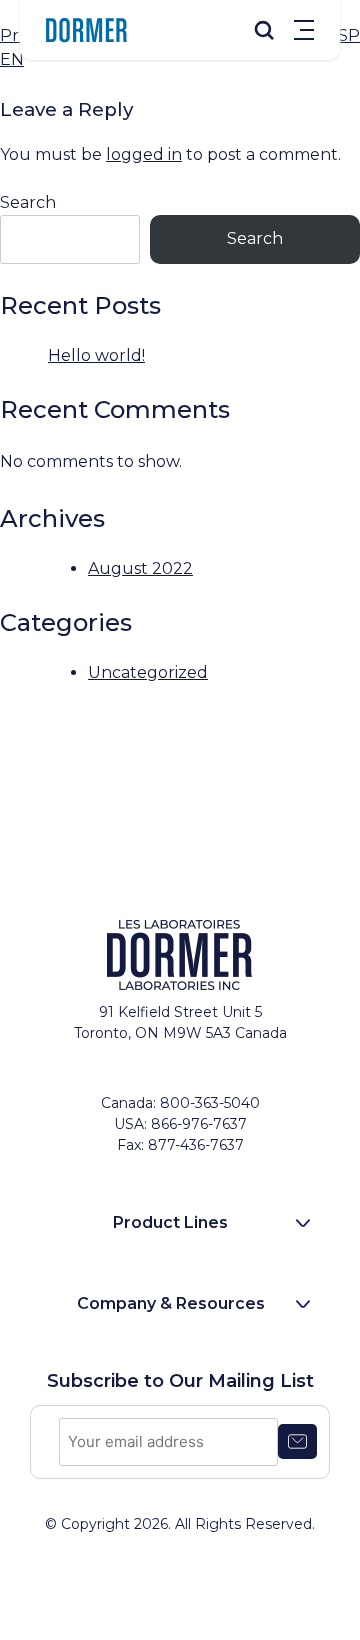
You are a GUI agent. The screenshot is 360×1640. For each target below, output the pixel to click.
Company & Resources (171, 1303)
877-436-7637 (196, 1145)
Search (28, 202)
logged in (144, 154)
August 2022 (140, 568)
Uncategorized (148, 672)
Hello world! (96, 355)
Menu (304, 30)
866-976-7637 (199, 1124)
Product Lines (170, 1222)
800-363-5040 (210, 1103)
